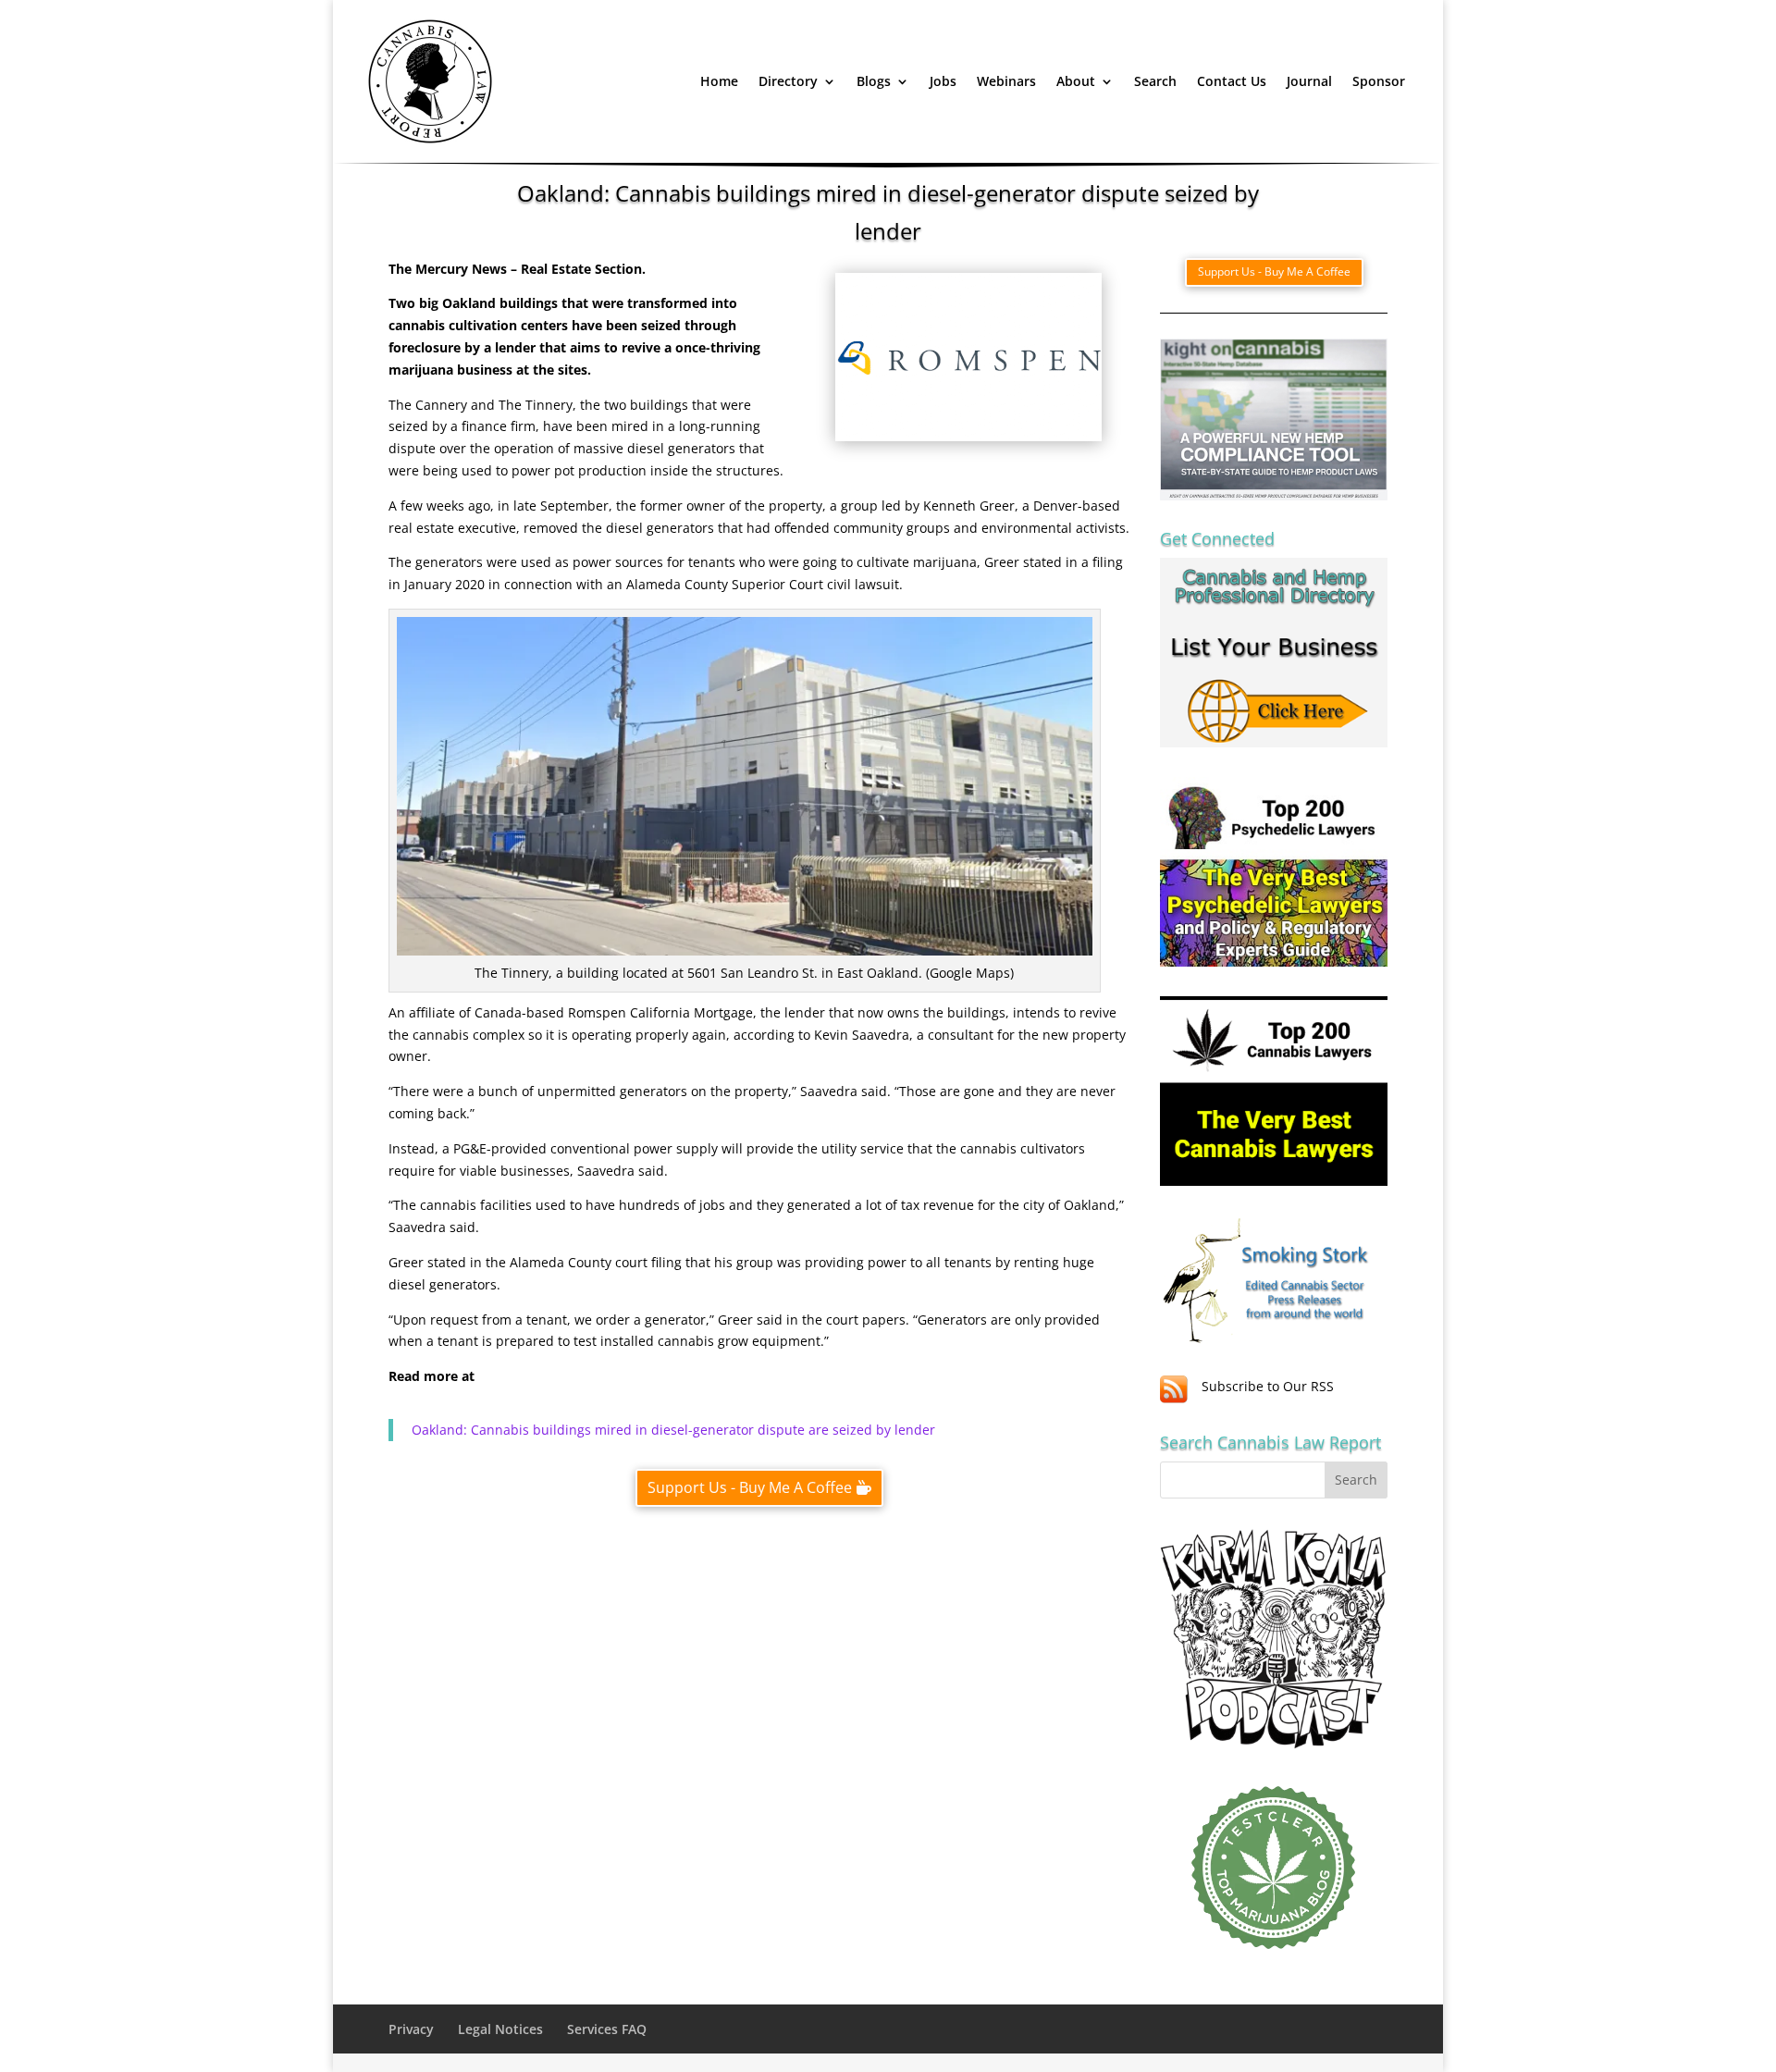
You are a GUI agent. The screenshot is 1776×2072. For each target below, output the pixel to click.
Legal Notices (500, 2029)
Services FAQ (607, 2029)
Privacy (411, 2029)
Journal (1309, 81)
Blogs (874, 81)
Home (719, 81)
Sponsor (1379, 81)
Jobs (943, 81)
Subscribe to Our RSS (1268, 1386)
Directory (788, 81)
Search (1155, 81)
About (1076, 81)
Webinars (1006, 81)
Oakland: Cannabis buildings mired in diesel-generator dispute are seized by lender (673, 1430)
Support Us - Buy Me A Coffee (750, 1487)
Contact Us (1232, 81)
